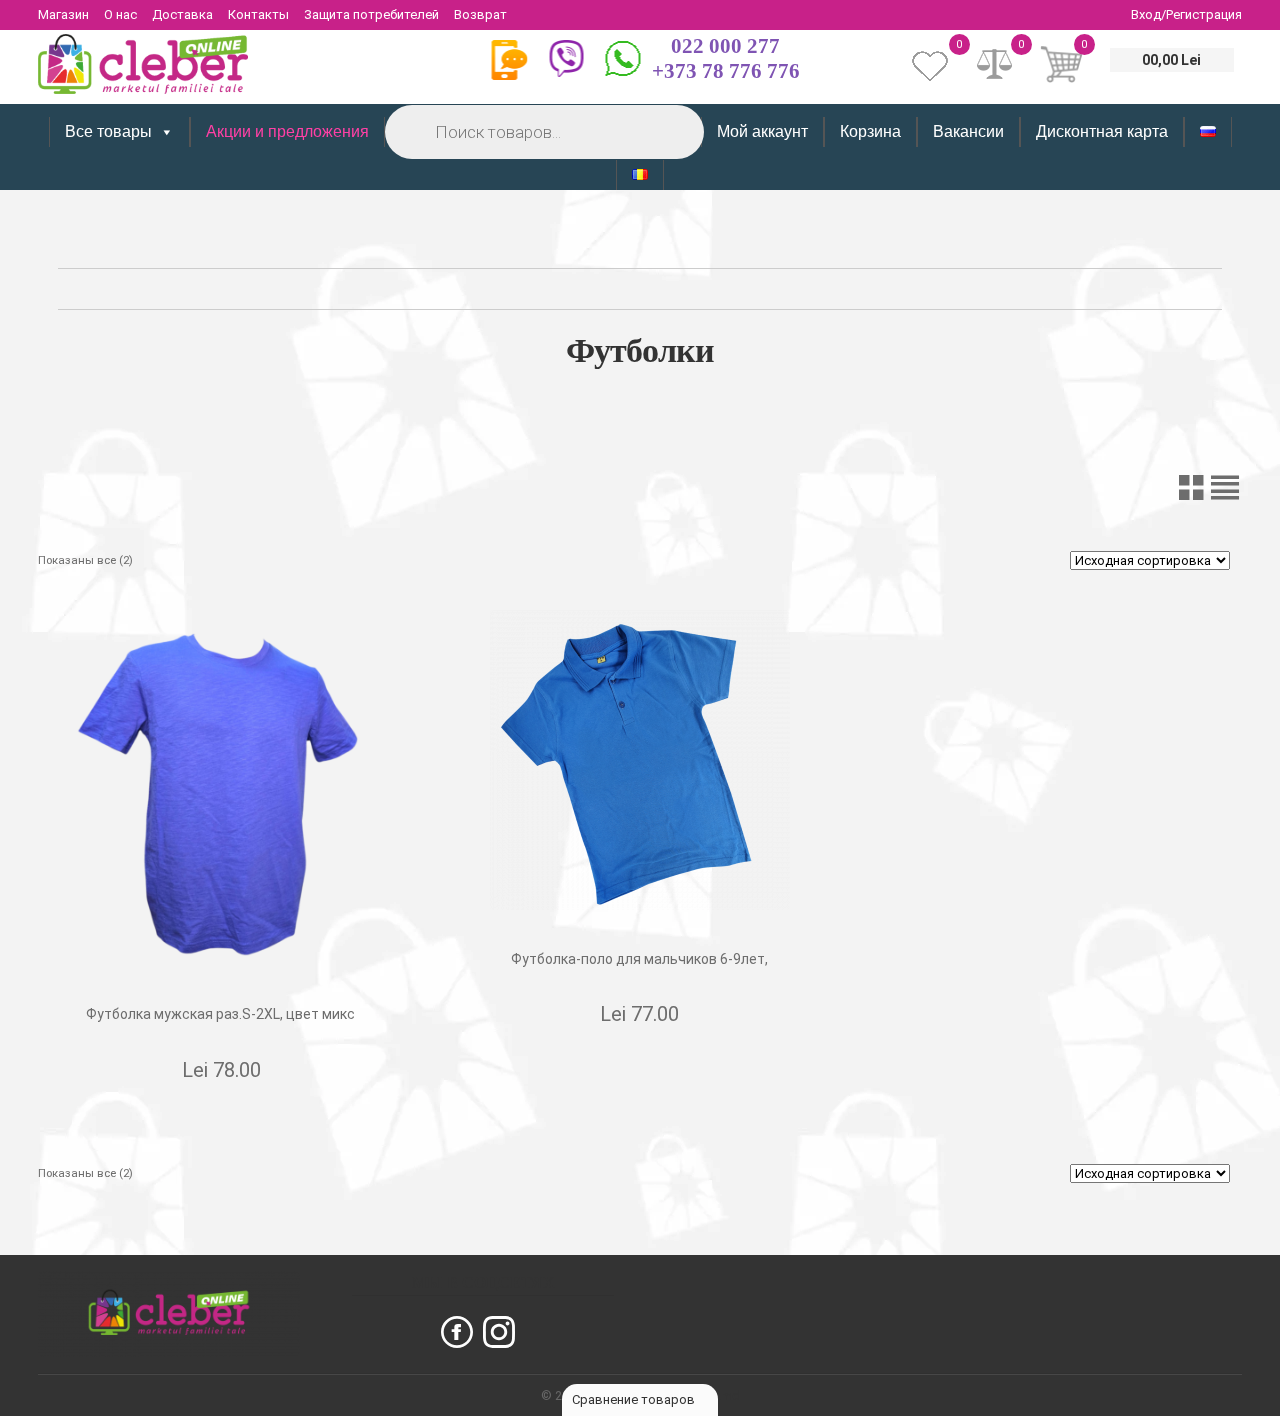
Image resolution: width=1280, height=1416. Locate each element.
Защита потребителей (371, 14)
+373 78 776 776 (726, 71)
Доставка (182, 14)
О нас (120, 14)
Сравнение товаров (635, 1399)
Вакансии (968, 131)
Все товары (108, 131)
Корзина (870, 131)
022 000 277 (725, 46)
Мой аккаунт (762, 131)
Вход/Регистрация (1186, 14)
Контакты (258, 14)
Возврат (480, 14)
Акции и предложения (287, 131)
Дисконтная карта (1102, 131)
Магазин (63, 14)
